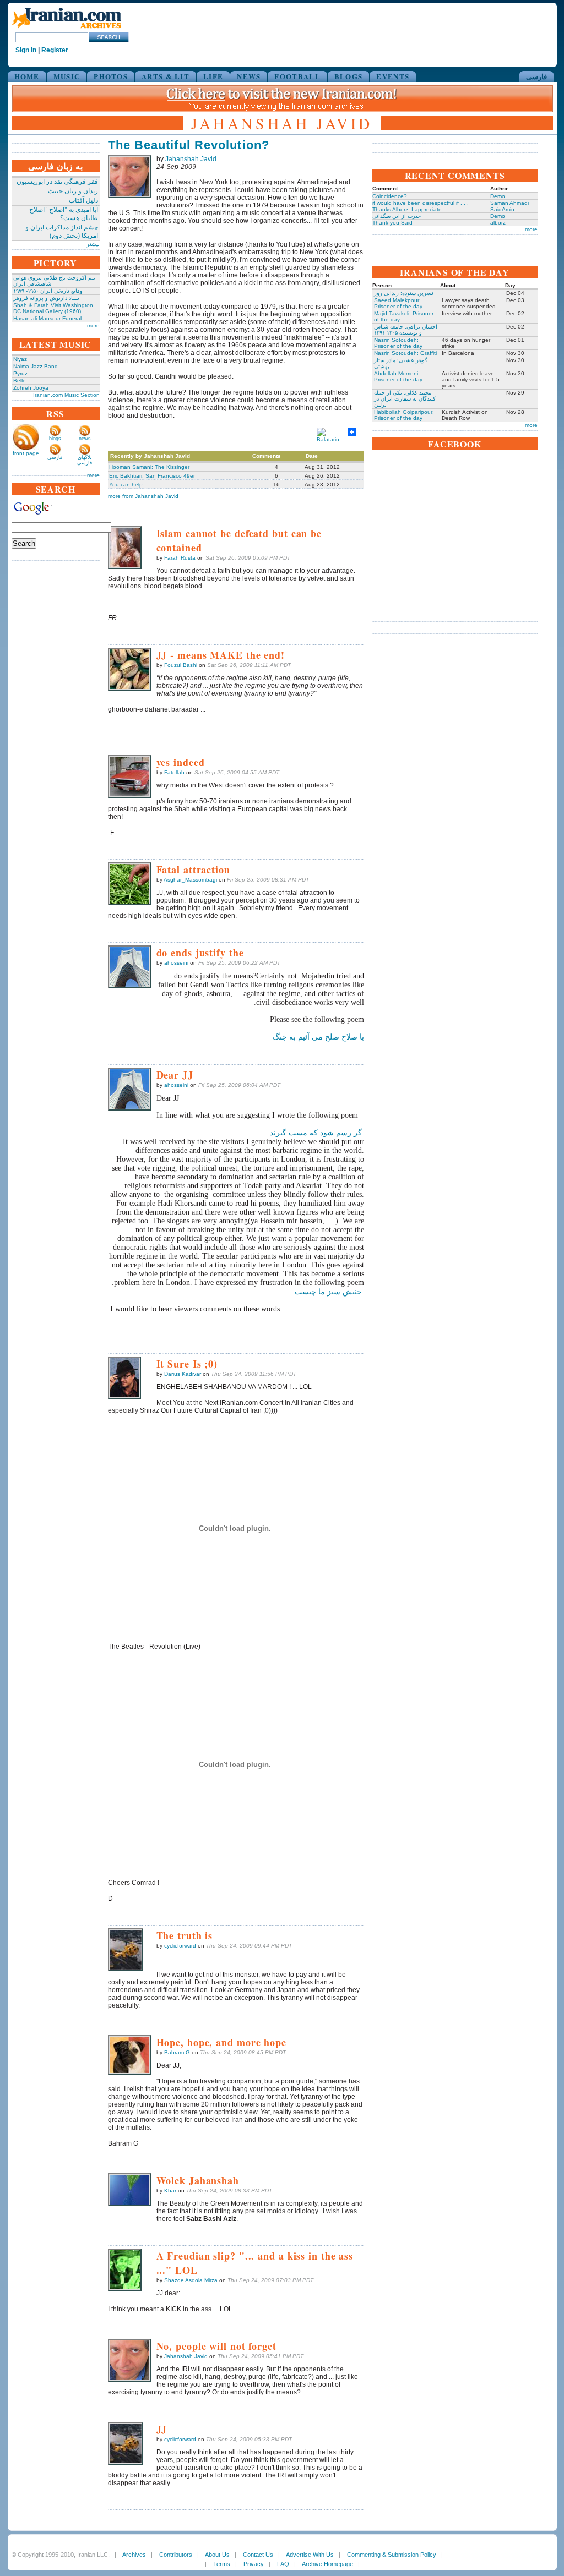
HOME (27, 76)
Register (55, 50)
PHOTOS (111, 76)
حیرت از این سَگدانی (397, 216)
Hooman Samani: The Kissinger (149, 467)
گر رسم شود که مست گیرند (316, 1133)
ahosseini (176, 963)
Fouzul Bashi (181, 665)
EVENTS (393, 76)
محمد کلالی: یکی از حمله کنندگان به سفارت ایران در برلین (405, 399)
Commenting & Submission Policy (392, 2555)
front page (26, 453)
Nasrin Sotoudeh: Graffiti (405, 353)
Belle (20, 381)
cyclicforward (180, 1946)
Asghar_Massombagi (190, 880)
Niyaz (20, 359)
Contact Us (258, 2555)
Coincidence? (390, 196)
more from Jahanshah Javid (143, 496)
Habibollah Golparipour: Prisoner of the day (404, 415)
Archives (134, 2555)
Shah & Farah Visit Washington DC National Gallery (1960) (53, 308)
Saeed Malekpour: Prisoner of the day (398, 303)
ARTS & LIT (166, 76)
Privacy (254, 2564)
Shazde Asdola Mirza (191, 2280)
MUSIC (67, 76)
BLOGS (349, 76)
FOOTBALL (297, 76)
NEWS (249, 76)
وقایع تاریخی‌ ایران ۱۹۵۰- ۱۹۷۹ (48, 291)
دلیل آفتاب (83, 200)
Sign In (26, 50)
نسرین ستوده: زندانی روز (404, 293)
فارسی (536, 76)
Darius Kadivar (183, 1374)
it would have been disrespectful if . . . (421, 203)
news (85, 439)
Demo (498, 196)
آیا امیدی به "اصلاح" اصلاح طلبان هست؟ (64, 214)
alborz (498, 223)
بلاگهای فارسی (85, 460)
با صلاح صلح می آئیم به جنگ (318, 1037)
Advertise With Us (310, 2555)
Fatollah (174, 772)
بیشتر (93, 244)
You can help (126, 485)
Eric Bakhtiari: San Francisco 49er (152, 476)
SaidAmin (502, 209)
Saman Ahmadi (509, 203)
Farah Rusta (180, 558)
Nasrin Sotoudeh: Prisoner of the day (398, 343)
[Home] (67, 29)
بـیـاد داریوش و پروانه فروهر (46, 298)
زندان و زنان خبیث (73, 191)
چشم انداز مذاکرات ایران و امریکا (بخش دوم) (62, 231)
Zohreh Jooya (31, 388)
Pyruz (20, 373)
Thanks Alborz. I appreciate (407, 209)
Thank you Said (392, 223)
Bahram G (177, 2052)
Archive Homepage (327, 2564)
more (93, 326)
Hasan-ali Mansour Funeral (47, 318)
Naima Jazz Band (36, 366)
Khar (170, 2191)
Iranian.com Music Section (66, 395)
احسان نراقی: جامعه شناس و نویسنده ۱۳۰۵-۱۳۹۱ (406, 330)
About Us (217, 2555)
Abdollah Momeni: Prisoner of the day (398, 376)
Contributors (176, 2555)
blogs (55, 439)
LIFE (213, 76)
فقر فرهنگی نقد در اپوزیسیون (57, 182)
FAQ (283, 2564)
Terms (222, 2564)
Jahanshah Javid (191, 159)
